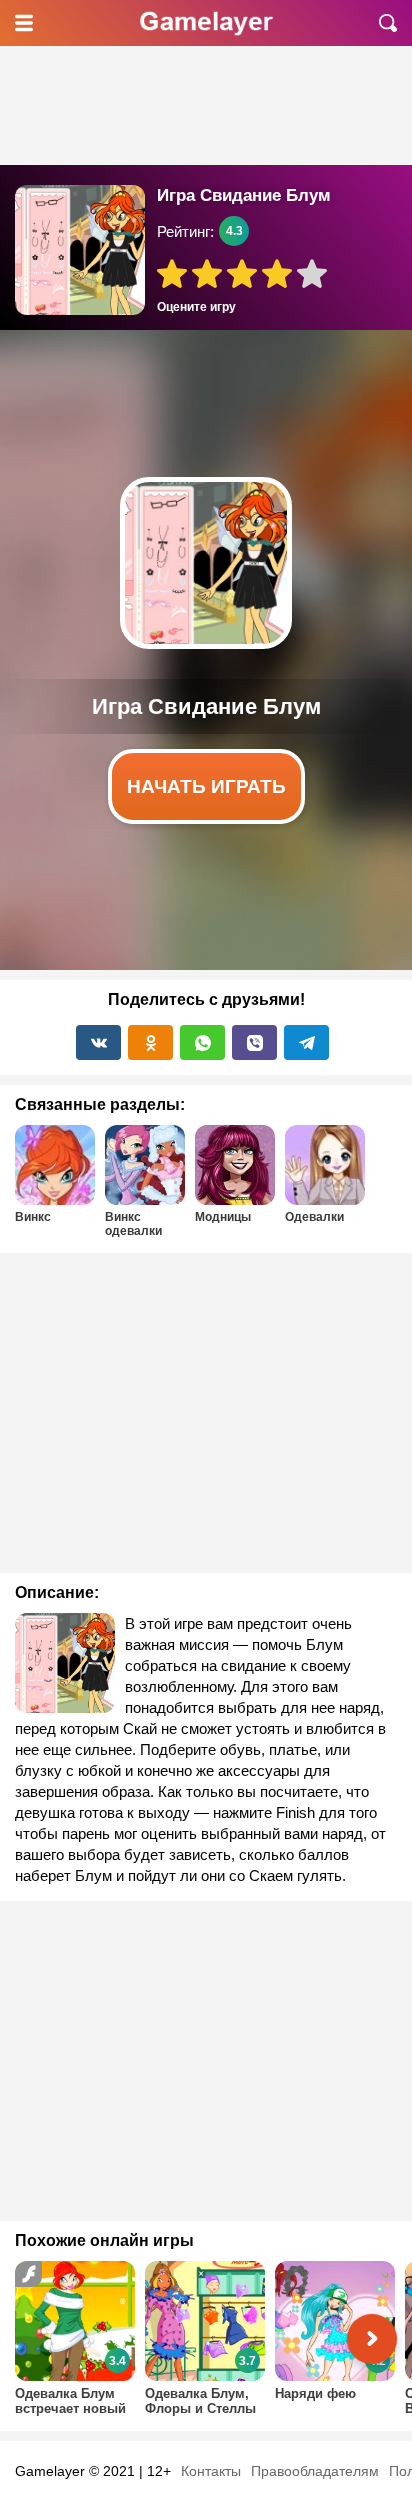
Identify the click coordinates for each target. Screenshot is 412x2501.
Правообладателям (315, 2471)
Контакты (211, 2471)
